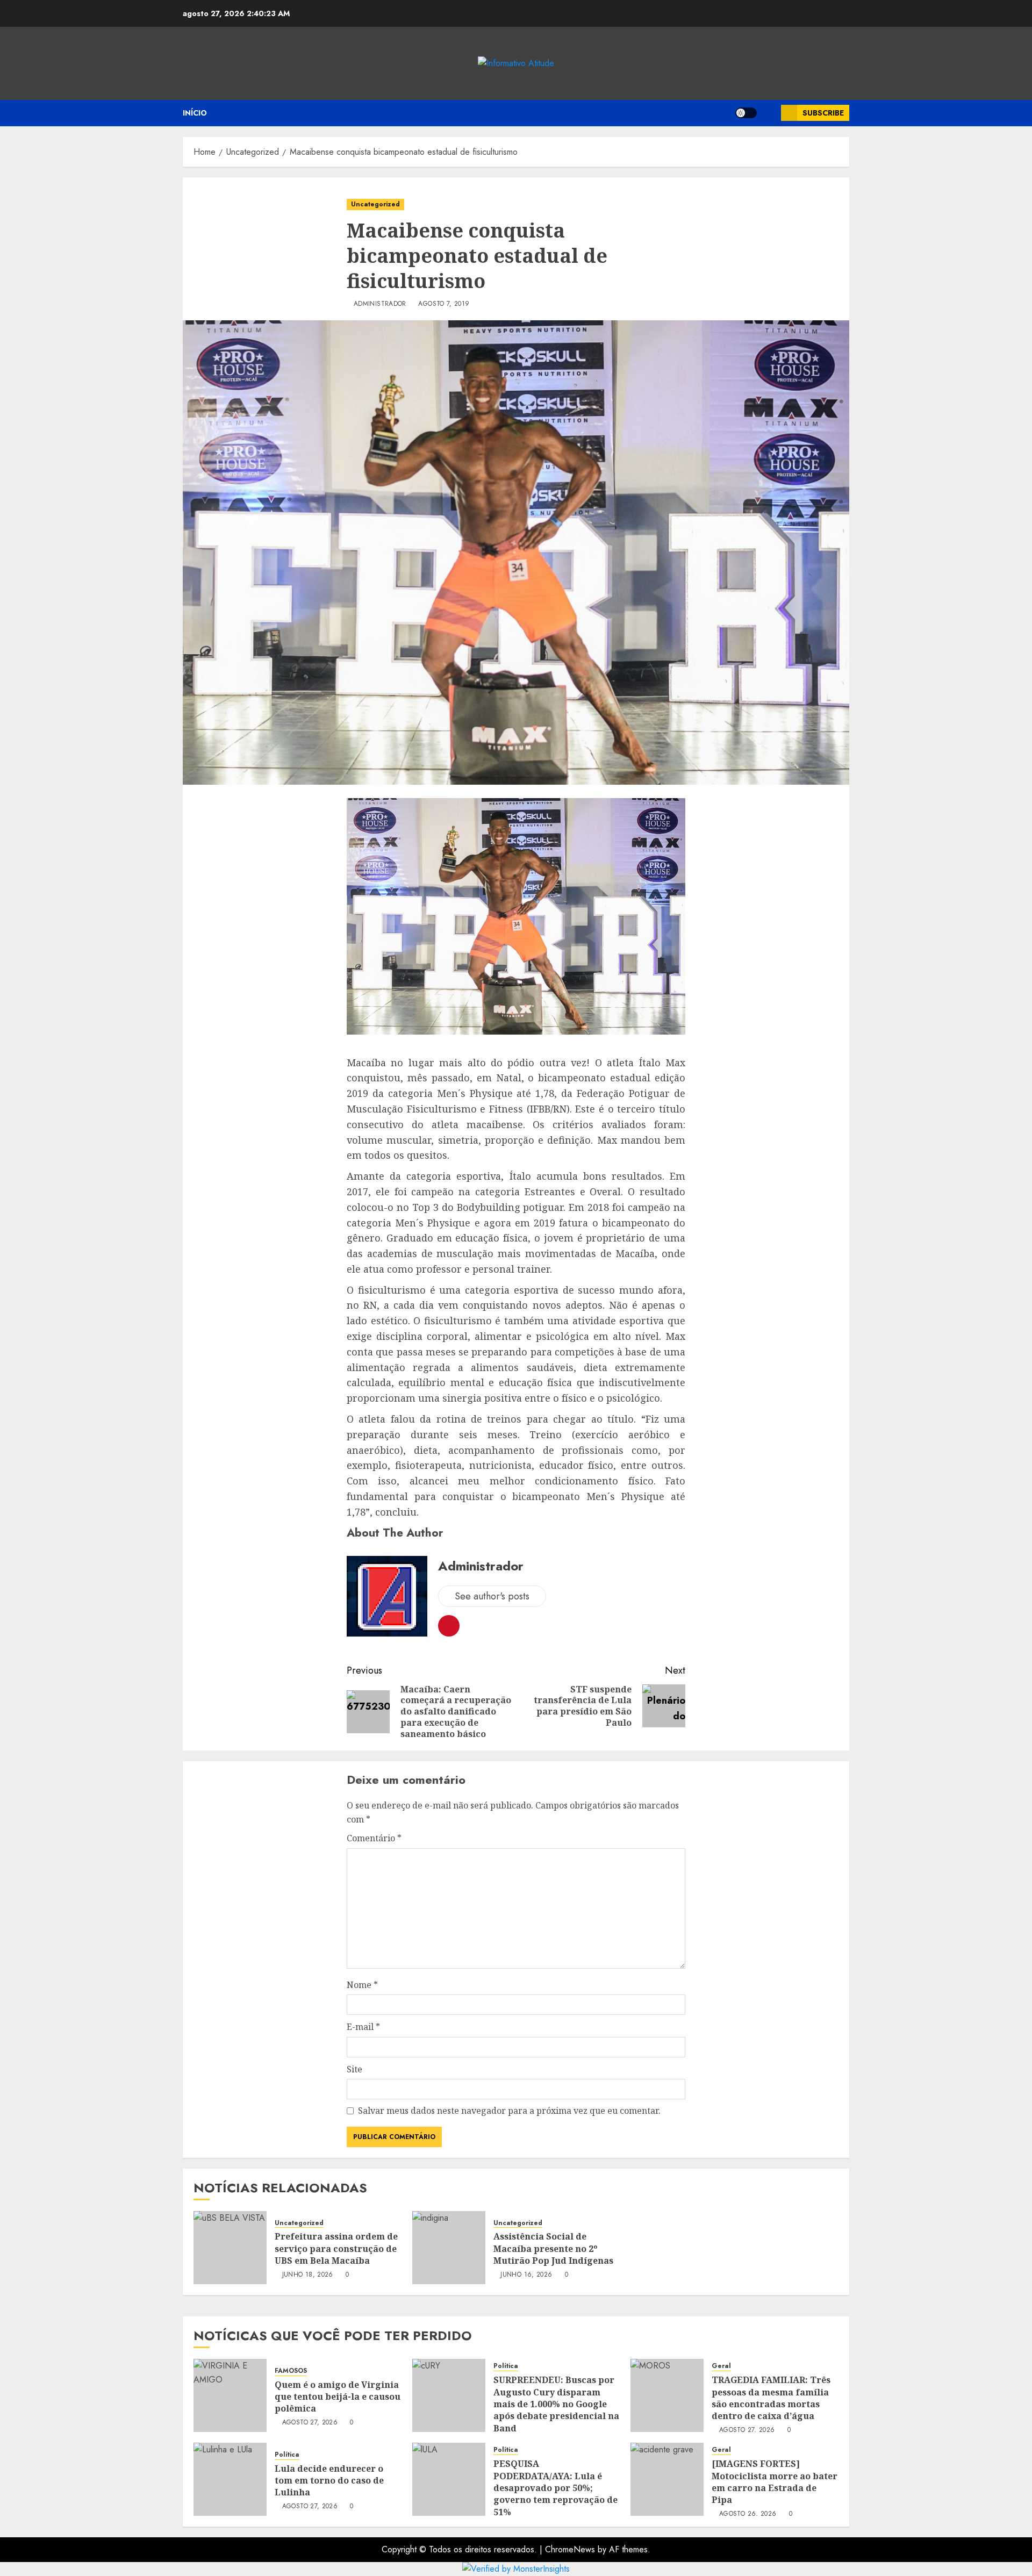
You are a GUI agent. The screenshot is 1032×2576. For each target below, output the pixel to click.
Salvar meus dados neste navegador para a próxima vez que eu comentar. (509, 2111)
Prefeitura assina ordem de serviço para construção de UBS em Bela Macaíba (336, 2248)
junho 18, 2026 (308, 2275)
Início (195, 113)
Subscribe (823, 113)
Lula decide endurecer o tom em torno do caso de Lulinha (329, 2481)
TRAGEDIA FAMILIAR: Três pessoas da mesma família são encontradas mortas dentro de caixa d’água (771, 2398)
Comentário (374, 1838)
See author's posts (492, 1596)
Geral (721, 2366)
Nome (362, 1985)
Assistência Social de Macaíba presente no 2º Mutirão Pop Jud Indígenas (553, 2248)
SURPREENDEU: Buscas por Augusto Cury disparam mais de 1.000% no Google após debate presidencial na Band (556, 2404)
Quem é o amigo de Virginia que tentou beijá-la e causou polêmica (338, 2397)
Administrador (380, 304)
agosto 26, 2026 (748, 2514)
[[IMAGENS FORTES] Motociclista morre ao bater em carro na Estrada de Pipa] (667, 2479)
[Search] (769, 113)
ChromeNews (570, 2549)
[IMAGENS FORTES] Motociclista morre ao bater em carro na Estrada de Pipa (775, 2482)
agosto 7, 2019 (444, 304)
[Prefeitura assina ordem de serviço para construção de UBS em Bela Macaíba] (230, 2248)
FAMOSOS (291, 2371)
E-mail (363, 2027)
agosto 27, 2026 (310, 2423)
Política (506, 2366)
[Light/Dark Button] (746, 113)
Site (354, 2069)
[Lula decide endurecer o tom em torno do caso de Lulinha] (230, 2479)
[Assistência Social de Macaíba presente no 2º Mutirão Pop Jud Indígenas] (449, 2248)
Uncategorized (375, 204)
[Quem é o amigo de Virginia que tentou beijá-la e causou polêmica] (230, 2395)
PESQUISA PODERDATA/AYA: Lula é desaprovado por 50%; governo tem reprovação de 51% (556, 2488)
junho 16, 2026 (526, 2275)
